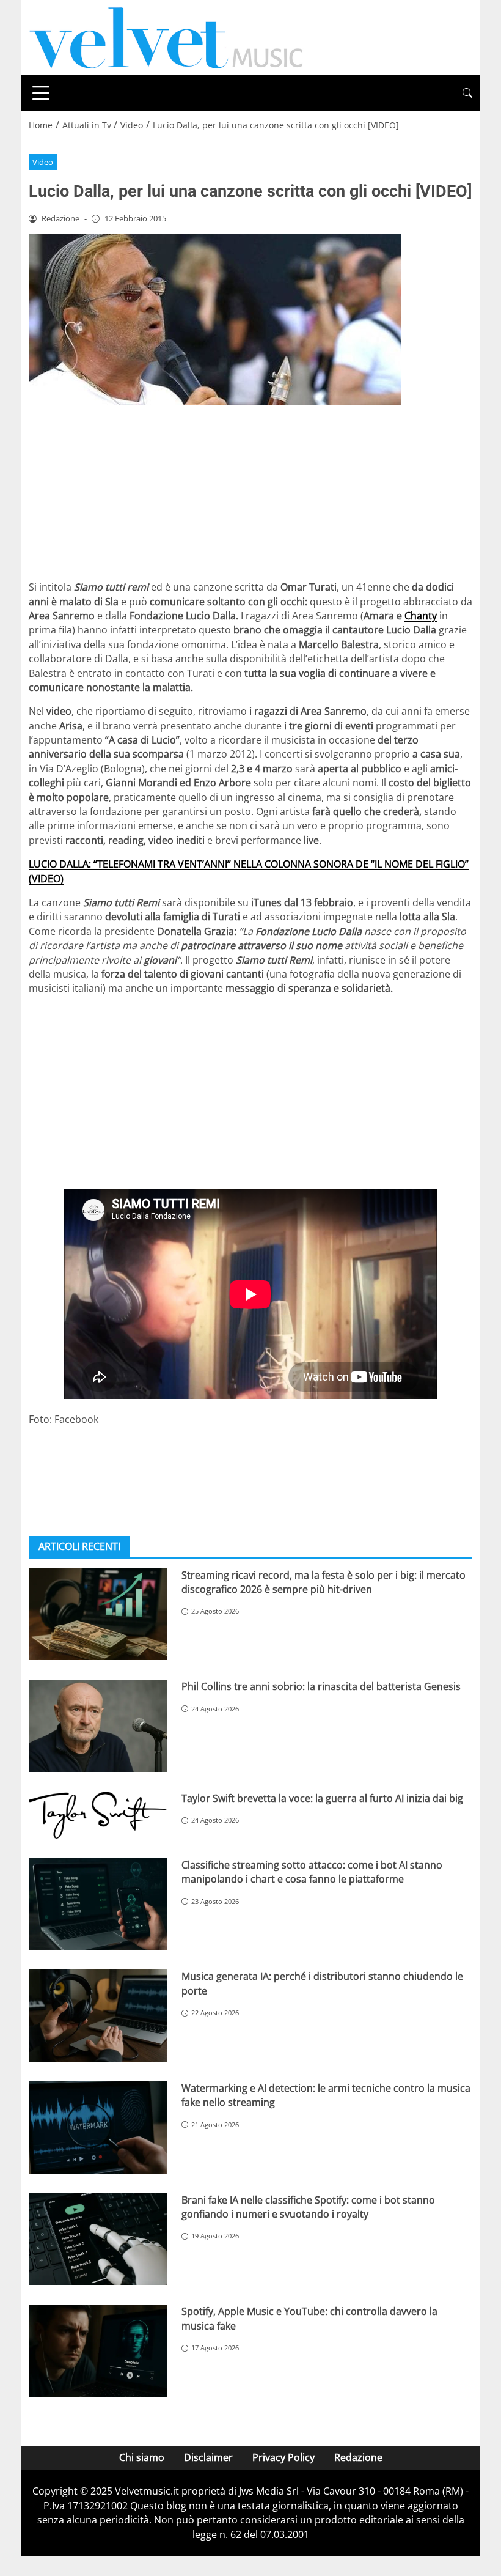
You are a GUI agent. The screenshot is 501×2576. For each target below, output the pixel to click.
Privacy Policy (283, 2457)
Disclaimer (208, 2457)
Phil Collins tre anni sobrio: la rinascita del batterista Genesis (321, 1686)
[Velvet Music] (166, 37)
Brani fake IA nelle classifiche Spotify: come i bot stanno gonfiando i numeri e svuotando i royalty (308, 2207)
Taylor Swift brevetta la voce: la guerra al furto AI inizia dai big (322, 1798)
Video (43, 162)
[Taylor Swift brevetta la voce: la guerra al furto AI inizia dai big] (98, 1815)
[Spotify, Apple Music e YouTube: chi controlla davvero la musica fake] (98, 2351)
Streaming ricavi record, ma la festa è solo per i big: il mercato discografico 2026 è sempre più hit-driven (324, 1582)
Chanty (421, 616)
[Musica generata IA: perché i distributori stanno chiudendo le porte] (98, 2016)
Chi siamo (142, 2457)
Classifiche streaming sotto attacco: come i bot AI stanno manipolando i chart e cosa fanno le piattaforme (312, 1872)
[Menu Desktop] (41, 93)
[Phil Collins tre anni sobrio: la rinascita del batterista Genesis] (98, 1726)
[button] (467, 93)
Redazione (358, 2457)
